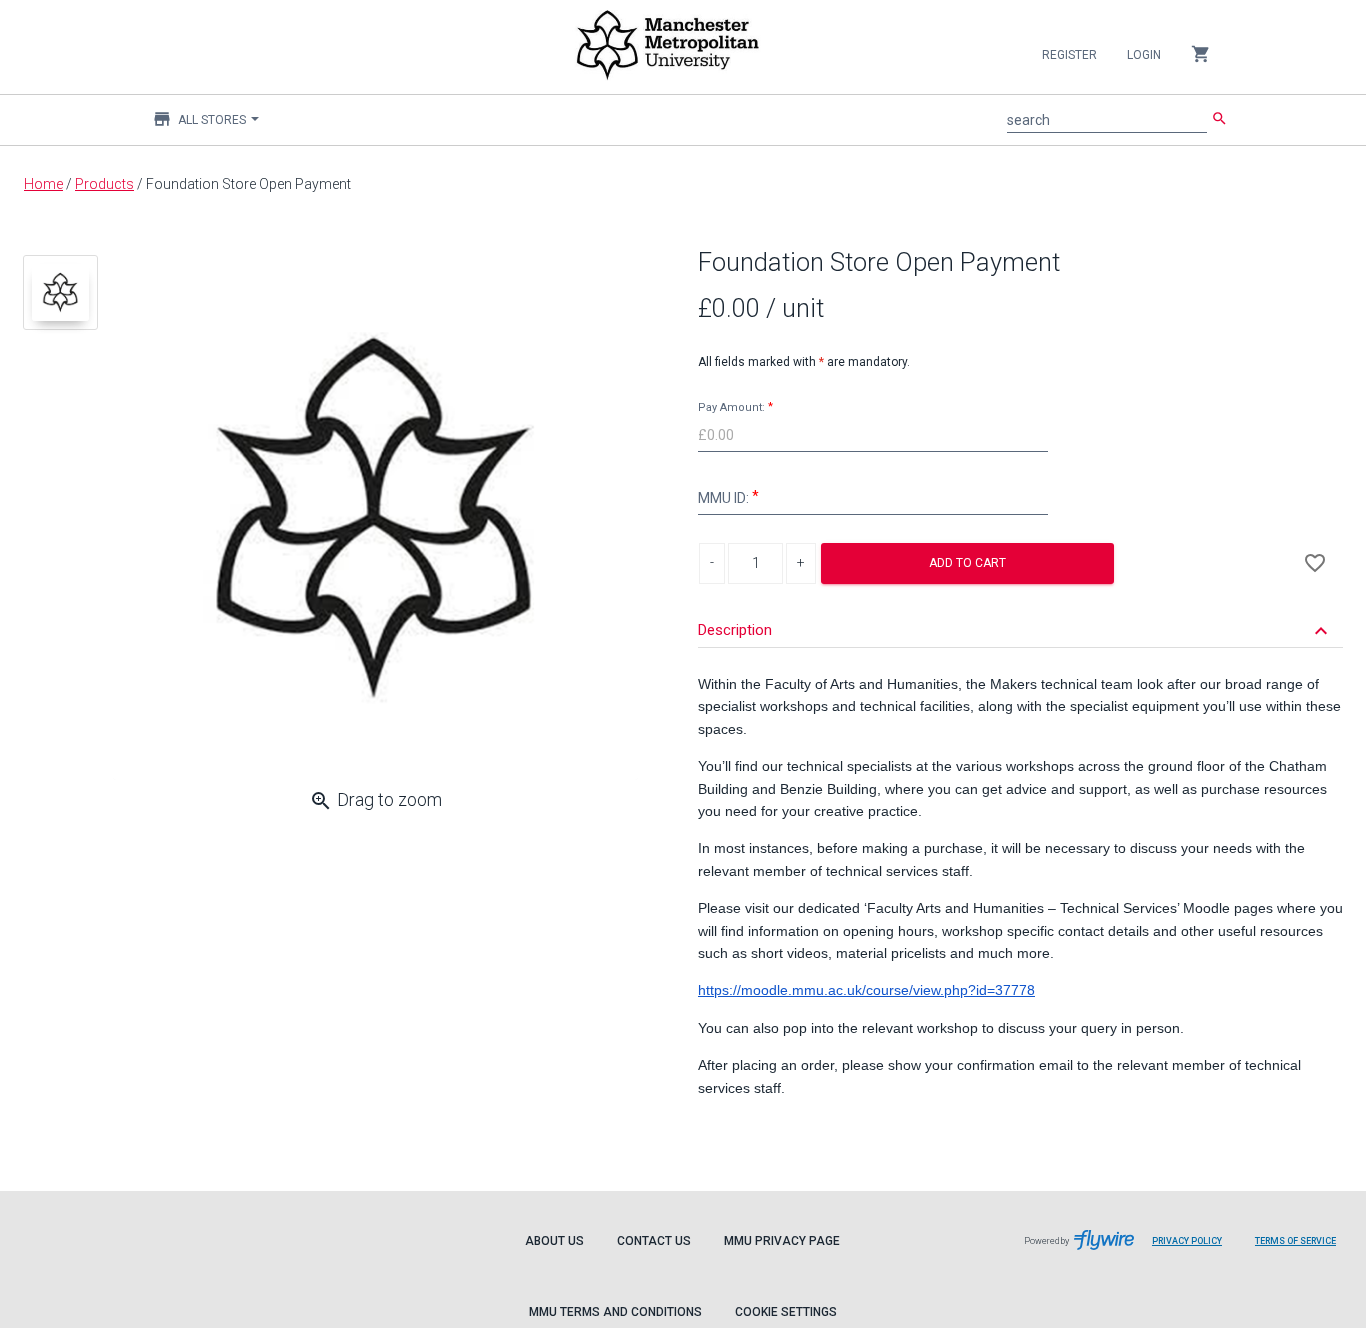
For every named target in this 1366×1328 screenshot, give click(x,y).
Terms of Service (1303, 1251)
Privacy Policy (1194, 1251)
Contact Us (654, 1241)
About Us (554, 1241)
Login (1144, 55)
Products (104, 184)
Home (43, 184)
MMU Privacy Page (782, 1241)
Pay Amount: (731, 407)
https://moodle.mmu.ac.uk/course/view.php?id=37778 (866, 990)
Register (1069, 55)
